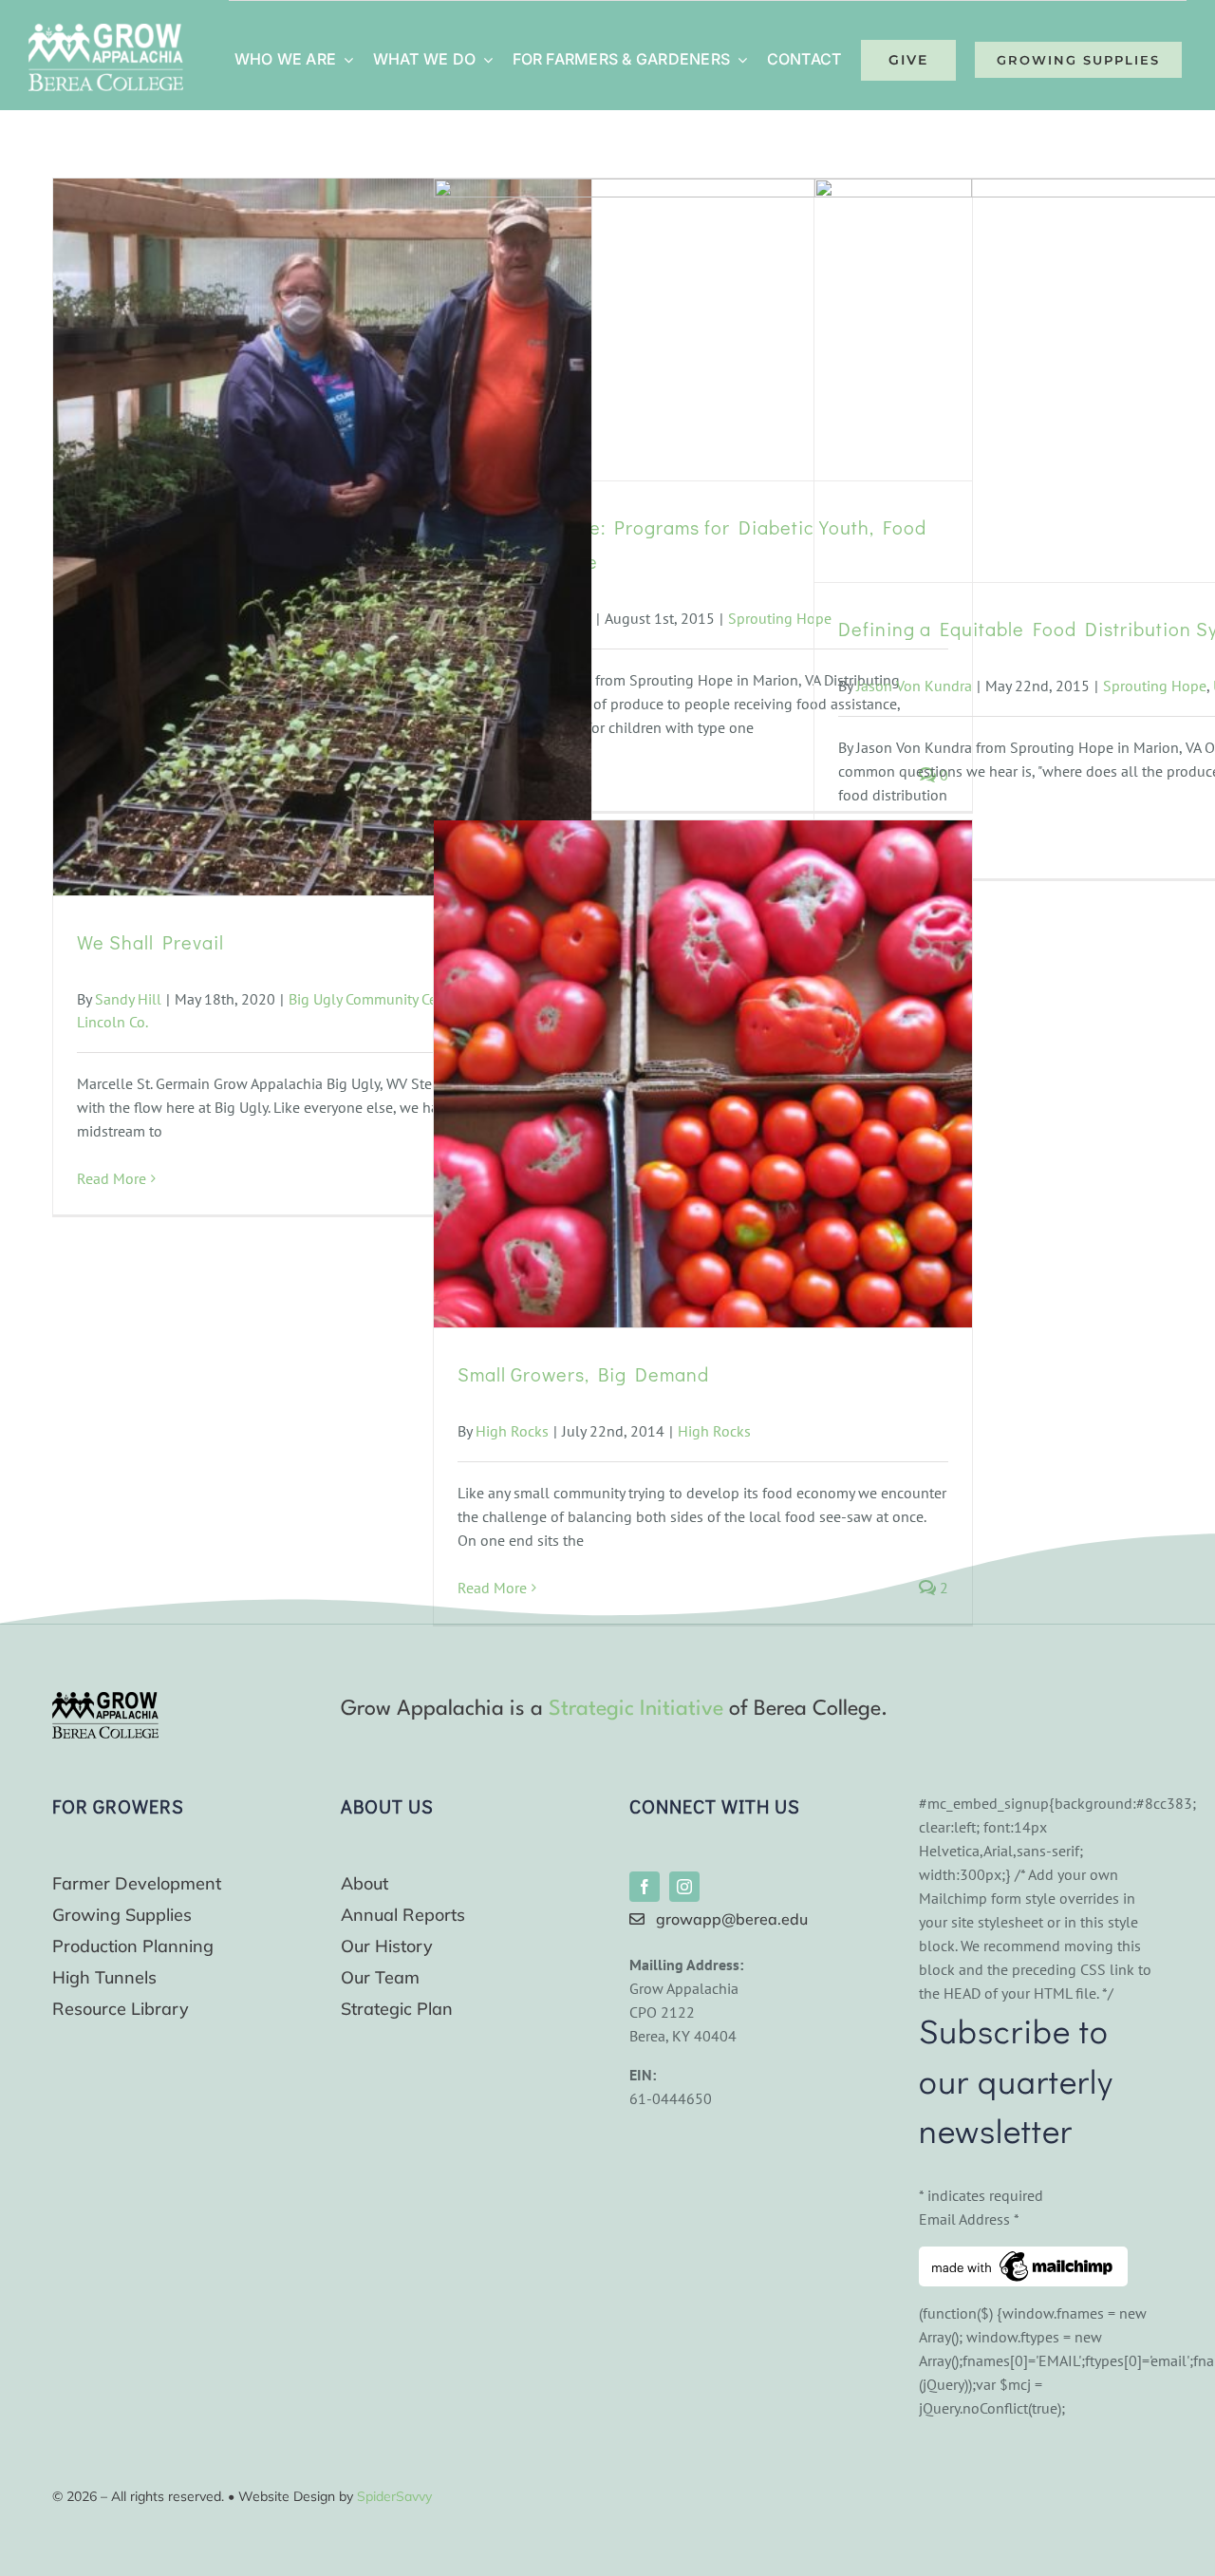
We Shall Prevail (150, 942)
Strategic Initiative (636, 1709)
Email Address (969, 2219)
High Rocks (512, 1431)
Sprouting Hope (780, 618)
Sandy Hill (128, 999)
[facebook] (645, 1887)
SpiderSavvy (394, 2496)
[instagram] (684, 1887)
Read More (112, 1178)
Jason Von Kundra (914, 686)
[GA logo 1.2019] (105, 1700)
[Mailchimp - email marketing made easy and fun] (1023, 2258)
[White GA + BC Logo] (106, 31)
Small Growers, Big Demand (583, 1374)
